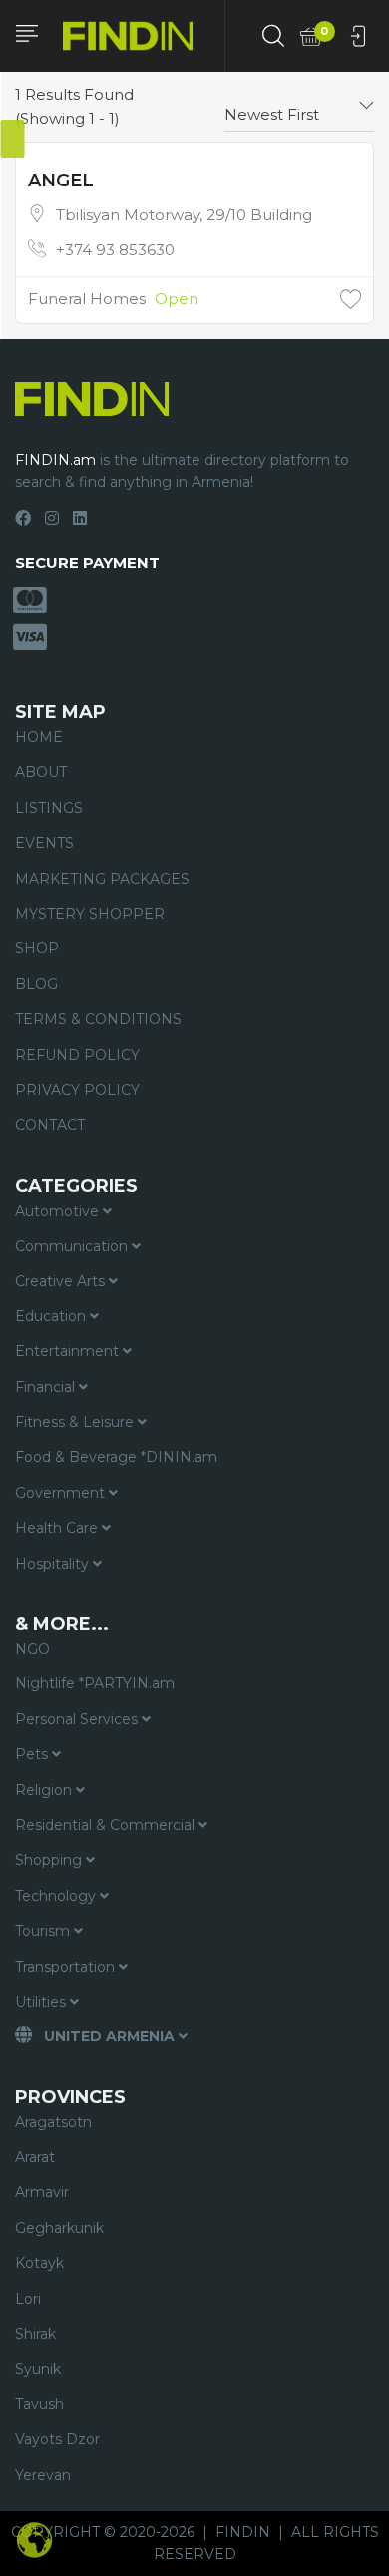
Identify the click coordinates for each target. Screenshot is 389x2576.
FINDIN (243, 2532)
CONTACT (50, 1125)
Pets (33, 1754)
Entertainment (69, 1351)
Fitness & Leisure (76, 1422)
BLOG (36, 984)
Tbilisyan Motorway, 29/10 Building (184, 215)
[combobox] (299, 107)
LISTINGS (49, 808)
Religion (45, 1790)
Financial (47, 1387)
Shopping (50, 1860)
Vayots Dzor (57, 2439)
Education (52, 1316)
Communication (73, 1246)
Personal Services (78, 1719)
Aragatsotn (53, 2122)
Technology (57, 1896)
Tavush (39, 2404)
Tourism (44, 1931)
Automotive (59, 1211)
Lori (28, 2299)
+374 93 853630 (115, 250)
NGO (32, 1649)
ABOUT (41, 772)
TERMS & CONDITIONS (98, 1019)
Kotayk (39, 2263)
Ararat (35, 2157)
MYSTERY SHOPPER (90, 914)
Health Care (58, 1528)
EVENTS (44, 843)
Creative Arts (62, 1281)
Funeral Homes (87, 299)
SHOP (37, 948)
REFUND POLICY (77, 1055)
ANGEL (61, 181)
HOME (39, 737)
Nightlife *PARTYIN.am (95, 1683)
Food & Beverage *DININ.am (116, 1457)
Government (62, 1493)
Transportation (67, 1967)
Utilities (42, 2002)
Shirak (35, 2334)
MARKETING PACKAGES (102, 879)
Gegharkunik (59, 2228)
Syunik (38, 2369)
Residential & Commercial (107, 1825)
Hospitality (54, 1564)
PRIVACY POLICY (77, 1090)
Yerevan (43, 2475)
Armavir (42, 2192)
